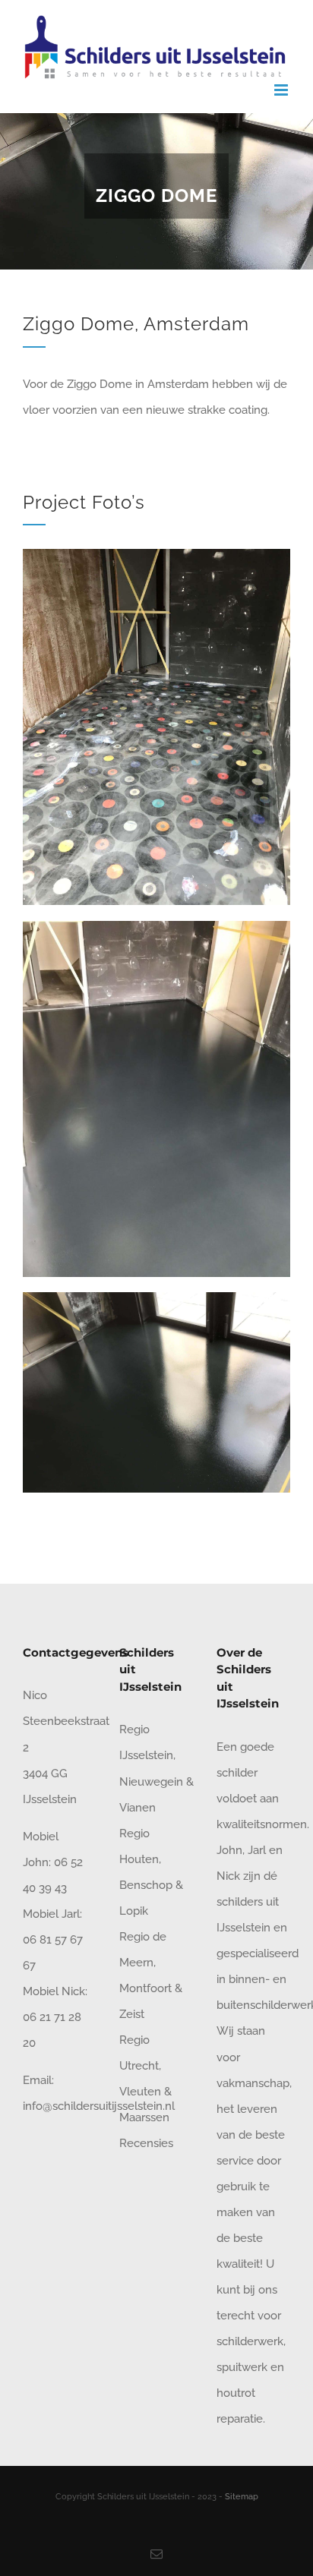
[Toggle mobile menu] (282, 90)
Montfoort (145, 1988)
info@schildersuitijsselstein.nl (99, 2106)
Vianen (138, 1808)
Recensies (146, 2143)
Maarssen (144, 2117)
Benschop (146, 1885)
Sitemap (242, 2497)
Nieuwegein (151, 1782)
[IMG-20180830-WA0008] (156, 1297)
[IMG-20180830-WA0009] (156, 926)
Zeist (132, 2014)
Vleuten (140, 2092)
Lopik (134, 1911)
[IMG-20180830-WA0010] (156, 554)
